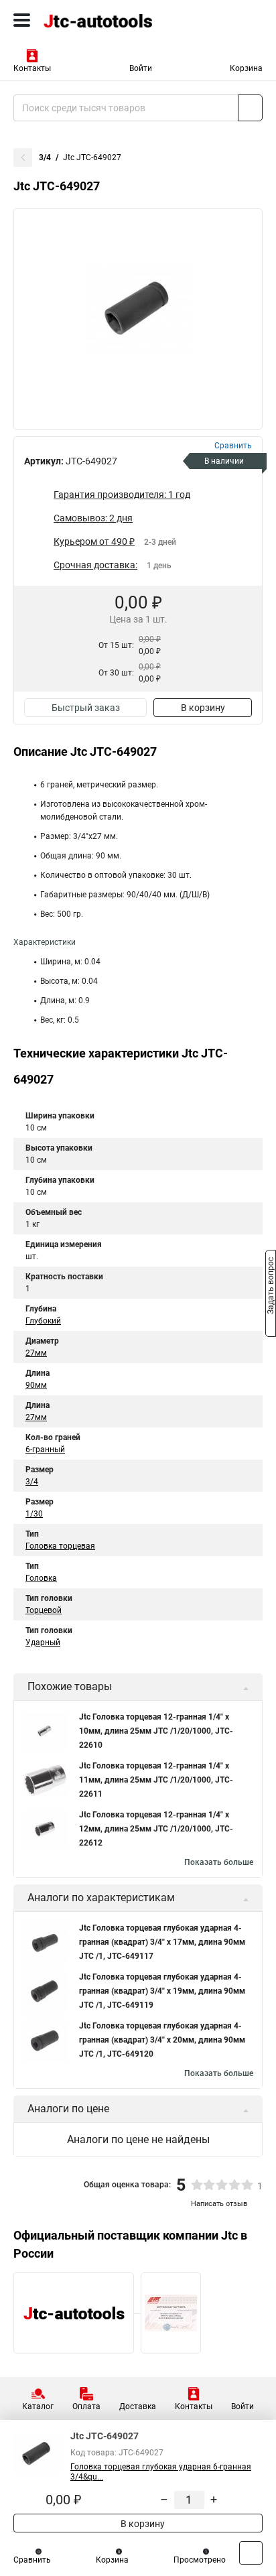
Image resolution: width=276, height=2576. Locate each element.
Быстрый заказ (86, 708)
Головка (41, 1578)
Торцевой (44, 1610)
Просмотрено (200, 2560)
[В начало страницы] (251, 2553)
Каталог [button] (38, 2406)
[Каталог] (22, 20)
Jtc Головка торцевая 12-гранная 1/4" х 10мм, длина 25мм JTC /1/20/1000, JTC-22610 (156, 1731)
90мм (36, 1385)
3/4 (45, 157)
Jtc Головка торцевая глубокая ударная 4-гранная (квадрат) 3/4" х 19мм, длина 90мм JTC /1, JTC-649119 (162, 1991)
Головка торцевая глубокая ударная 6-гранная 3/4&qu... (161, 2472)
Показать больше (219, 1862)
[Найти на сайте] (250, 108)
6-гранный (45, 1450)
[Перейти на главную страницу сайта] (100, 20)
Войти (141, 68)
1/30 (34, 1514)
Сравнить (32, 2560)
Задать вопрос (271, 1287)
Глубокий (43, 1321)
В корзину (203, 708)
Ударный (43, 1643)
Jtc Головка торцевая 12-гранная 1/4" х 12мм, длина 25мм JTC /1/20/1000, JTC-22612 (156, 1829)
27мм (36, 1353)
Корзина (246, 68)
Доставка (138, 2406)
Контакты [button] (32, 68)
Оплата (86, 2406)
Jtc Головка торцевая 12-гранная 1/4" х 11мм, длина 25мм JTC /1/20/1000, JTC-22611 (156, 1780)
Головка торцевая (60, 1546)
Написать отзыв (219, 2204)
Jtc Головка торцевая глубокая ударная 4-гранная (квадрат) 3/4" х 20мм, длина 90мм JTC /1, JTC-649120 (162, 2040)
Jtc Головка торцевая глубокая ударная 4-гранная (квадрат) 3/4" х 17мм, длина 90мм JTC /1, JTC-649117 (162, 1942)
